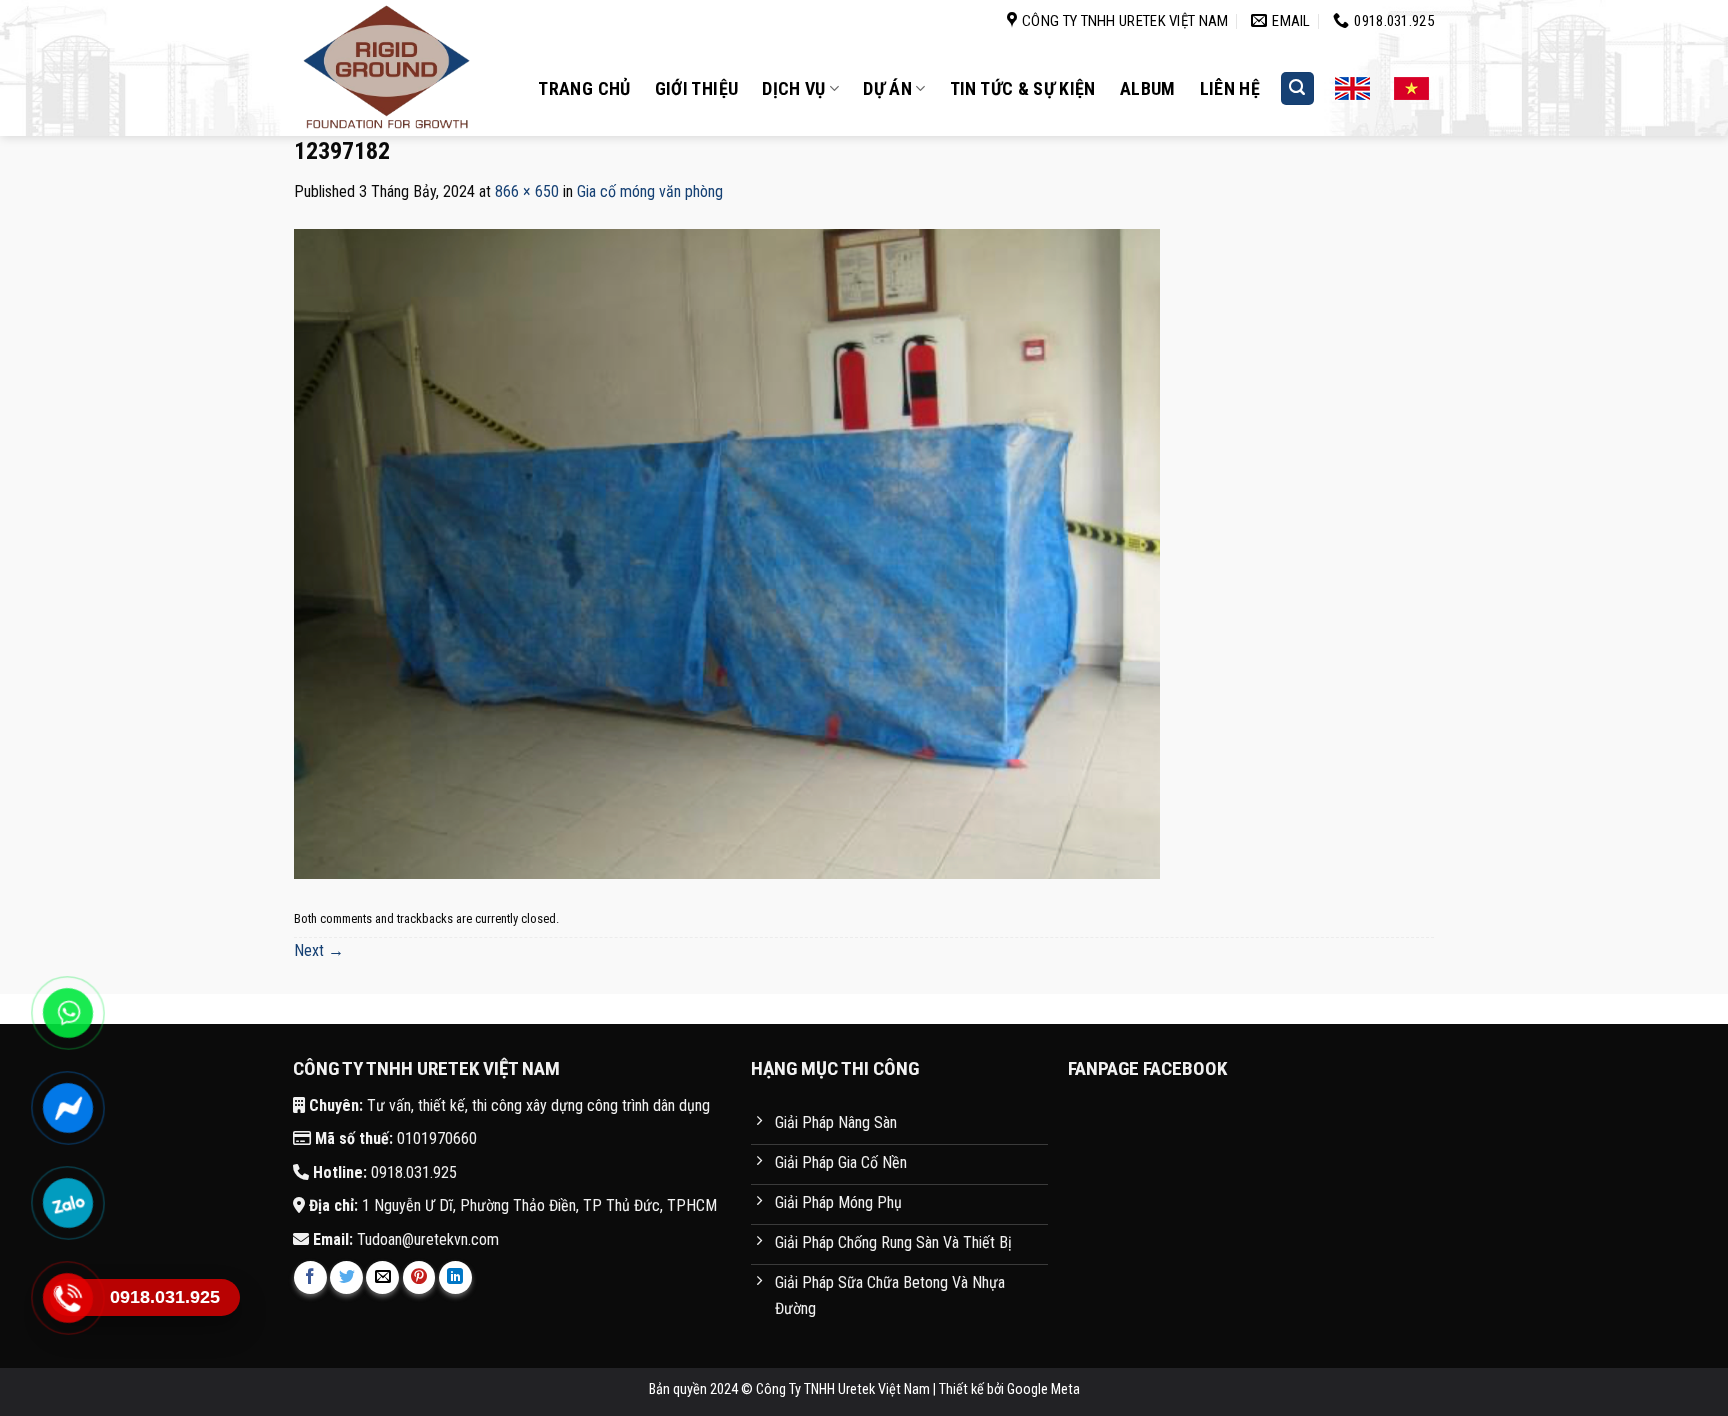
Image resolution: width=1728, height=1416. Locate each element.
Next (319, 950)
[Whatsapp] (68, 1012)
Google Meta (1043, 1389)
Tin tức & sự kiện (1023, 88)
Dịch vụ (794, 88)
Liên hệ (1230, 88)
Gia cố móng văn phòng (650, 191)
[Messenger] (68, 1107)
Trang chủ (584, 88)
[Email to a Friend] (382, 1277)
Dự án (887, 88)
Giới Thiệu (697, 88)
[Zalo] (68, 1202)
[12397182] (727, 552)
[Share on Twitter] (346, 1277)
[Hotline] (68, 1297)
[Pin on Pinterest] (419, 1277)
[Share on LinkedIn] (455, 1277)
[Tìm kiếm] (1298, 88)
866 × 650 (527, 191)
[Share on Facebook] (310, 1277)
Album (1148, 88)
